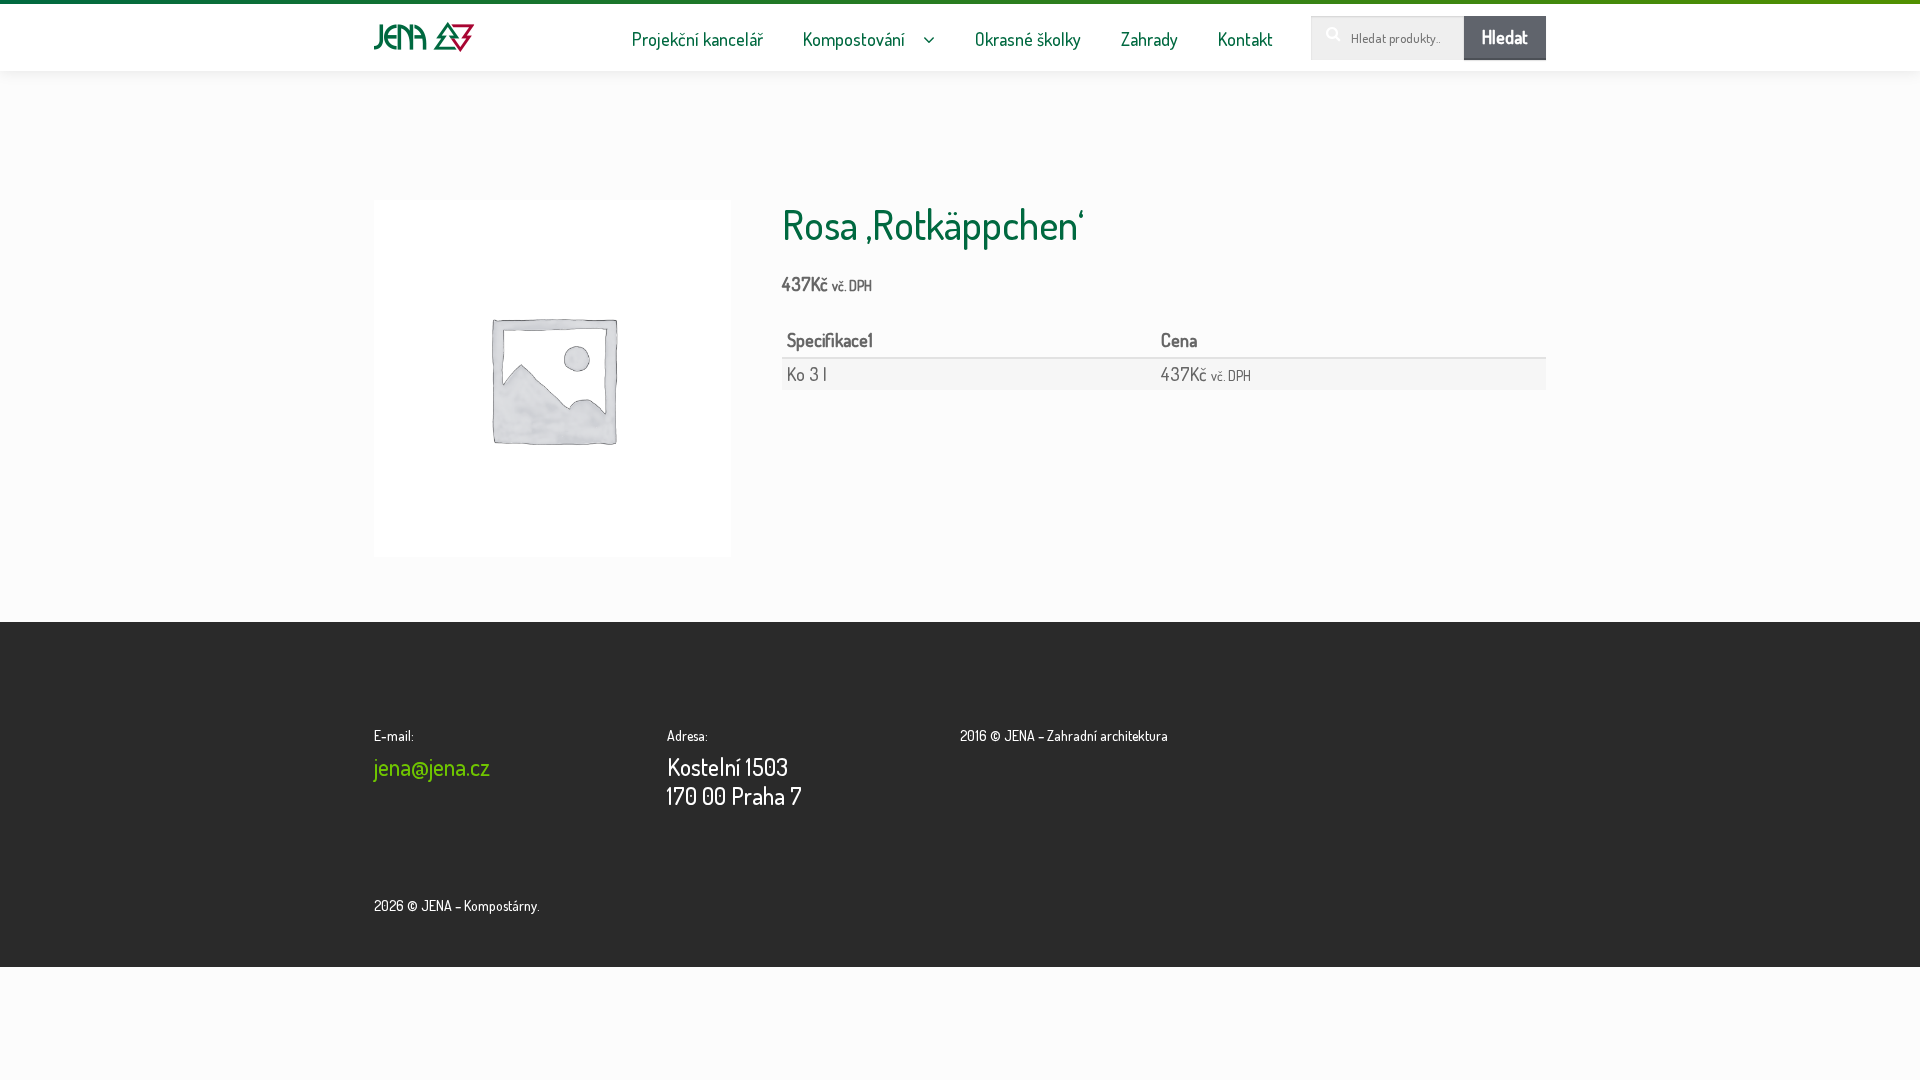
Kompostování (854, 39)
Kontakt (1245, 39)
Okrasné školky (1028, 39)
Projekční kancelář (697, 39)
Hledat (1505, 37)
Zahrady (1149, 39)
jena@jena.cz (432, 766)
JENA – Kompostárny (424, 37)
